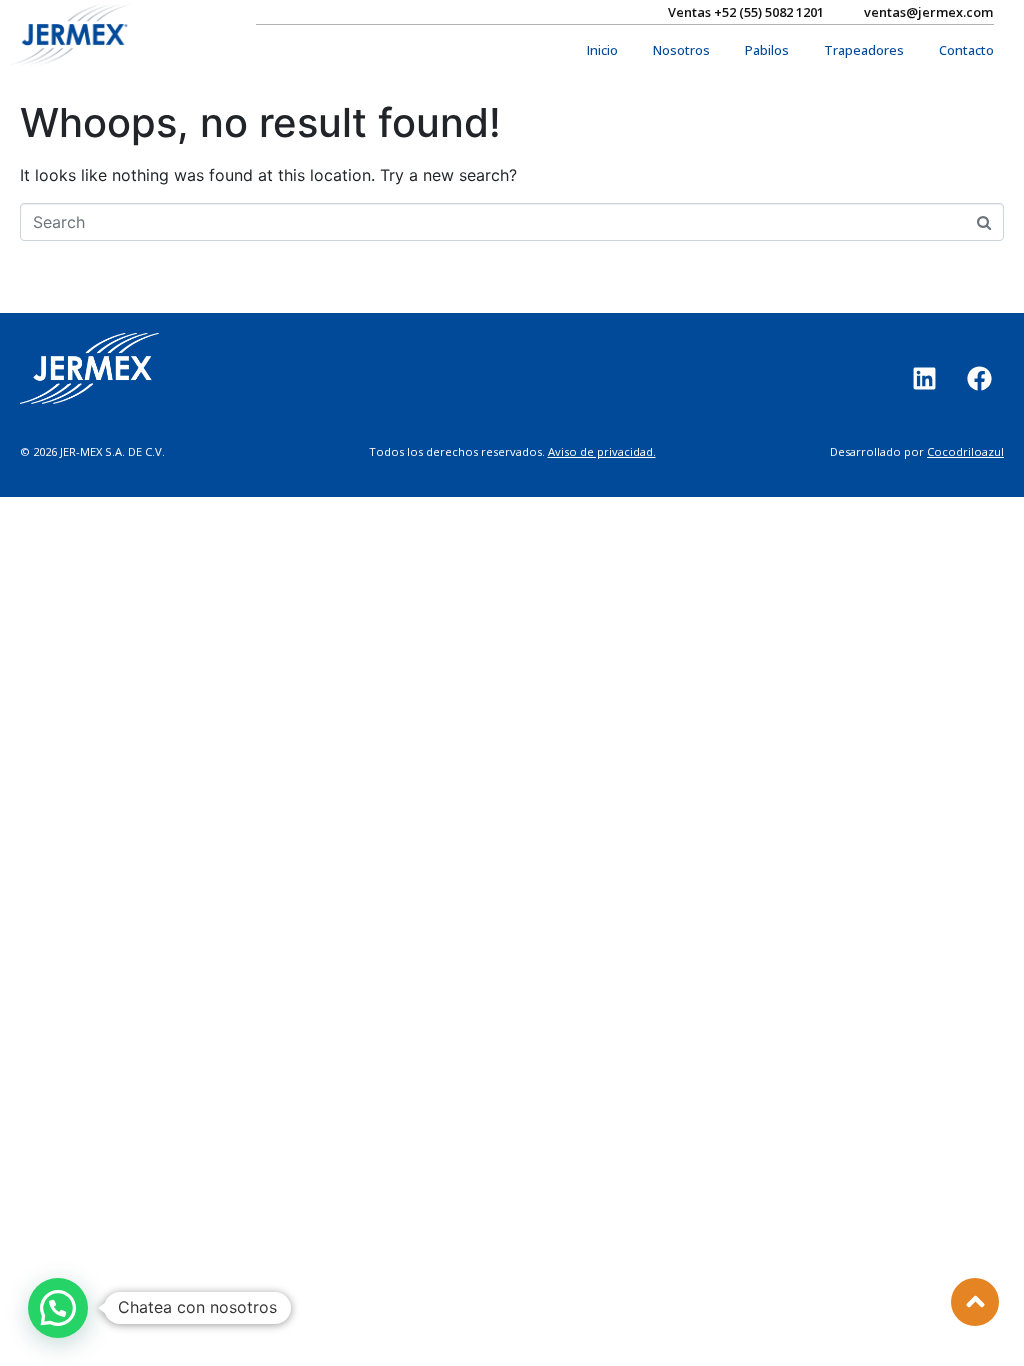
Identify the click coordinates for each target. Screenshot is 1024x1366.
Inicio (602, 50)
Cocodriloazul (965, 451)
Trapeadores (864, 50)
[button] (58, 1308)
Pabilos (767, 50)
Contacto (966, 50)
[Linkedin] (924, 379)
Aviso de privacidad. (602, 451)
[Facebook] (979, 379)
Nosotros (681, 50)
